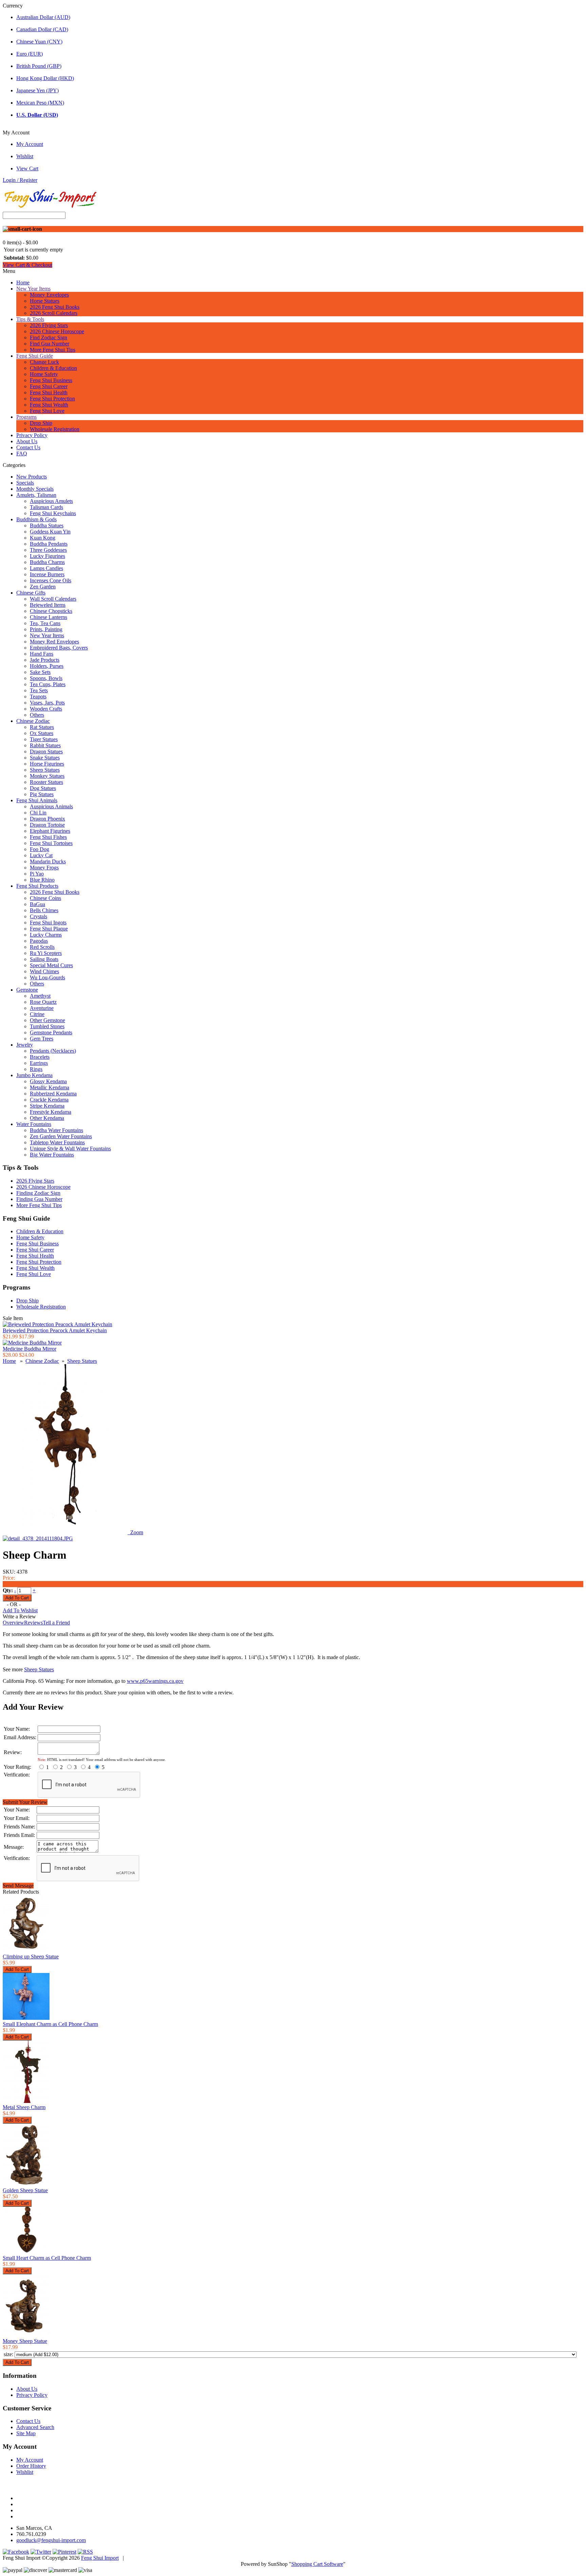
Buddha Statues (47, 525)
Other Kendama (47, 1118)
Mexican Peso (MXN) (40, 103)
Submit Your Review (25, 1802)
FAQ (22, 454)
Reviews (33, 1623)
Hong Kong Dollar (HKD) (45, 78)
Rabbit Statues (45, 745)
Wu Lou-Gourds (47, 977)
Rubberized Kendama (53, 1094)
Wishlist (25, 156)
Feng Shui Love (47, 411)
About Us (27, 441)
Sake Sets (40, 672)
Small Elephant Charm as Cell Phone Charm (50, 2024)
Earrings (39, 1063)
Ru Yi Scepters (46, 953)
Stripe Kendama (47, 1106)
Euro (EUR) (30, 54)
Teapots (38, 697)
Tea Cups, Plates (48, 684)
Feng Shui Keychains (53, 513)
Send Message (18, 1886)
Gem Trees (42, 1039)
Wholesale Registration (55, 429)
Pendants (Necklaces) (53, 1051)
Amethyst (40, 996)
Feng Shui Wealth (49, 405)
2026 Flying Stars (49, 325)
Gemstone (27, 990)
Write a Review (19, 1616)
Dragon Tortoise (47, 825)
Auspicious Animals (51, 806)
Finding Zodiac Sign (38, 1193)
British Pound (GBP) (39, 66)
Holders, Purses (47, 666)
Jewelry (25, 1045)
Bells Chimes (44, 910)
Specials (25, 483)
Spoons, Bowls (46, 678)
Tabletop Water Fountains (57, 1142)
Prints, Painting (46, 629)
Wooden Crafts (46, 709)
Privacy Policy (32, 435)
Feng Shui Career (49, 386)
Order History (31, 2466)
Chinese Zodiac (33, 721)
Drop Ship (41, 423)
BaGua (37, 904)
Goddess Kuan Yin (50, 532)
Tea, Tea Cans (45, 623)
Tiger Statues (44, 739)
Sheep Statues (45, 770)
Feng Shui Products (37, 886)
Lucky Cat (41, 855)
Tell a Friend (56, 1623)
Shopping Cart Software (317, 2564)
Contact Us (28, 447)
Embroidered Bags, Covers (59, 648)
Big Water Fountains (52, 1155)
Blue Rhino (42, 880)
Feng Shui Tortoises (51, 843)
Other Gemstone (47, 1020)
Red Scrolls (42, 947)
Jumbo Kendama (34, 1075)
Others (37, 715)
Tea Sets (39, 690)
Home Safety (44, 374)
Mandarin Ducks (48, 861)
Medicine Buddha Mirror (30, 1349)
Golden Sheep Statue (25, 2190)
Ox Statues (42, 733)
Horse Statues (45, 301)
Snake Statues (45, 758)
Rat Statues (42, 727)
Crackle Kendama (49, 1100)
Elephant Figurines (50, 831)
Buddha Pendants (49, 544)
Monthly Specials (35, 489)
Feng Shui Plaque (49, 929)
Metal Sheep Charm (24, 2107)
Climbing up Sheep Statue (31, 1957)
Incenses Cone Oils (51, 580)
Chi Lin (38, 813)
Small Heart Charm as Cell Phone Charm (47, 2258)
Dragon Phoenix (47, 819)
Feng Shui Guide (35, 356)
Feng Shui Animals (37, 800)
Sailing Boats (44, 959)
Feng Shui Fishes (48, 837)
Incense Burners (47, 574)
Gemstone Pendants (51, 1032)
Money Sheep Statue (25, 2341)
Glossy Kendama (48, 1081)
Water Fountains (34, 1124)
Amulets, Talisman (36, 495)
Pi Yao (37, 874)
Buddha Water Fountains (56, 1130)
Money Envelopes (49, 295)
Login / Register (20, 180)
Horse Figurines (47, 764)
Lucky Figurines (47, 556)
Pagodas (39, 941)
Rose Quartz (43, 1002)
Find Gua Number (50, 344)
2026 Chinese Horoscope (57, 331)
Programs (26, 417)
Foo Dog (40, 849)
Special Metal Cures (51, 965)
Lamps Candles (46, 568)
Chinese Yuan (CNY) (39, 42)
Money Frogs (44, 868)
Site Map (26, 2433)
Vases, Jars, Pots (47, 703)
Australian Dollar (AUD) (43, 17)
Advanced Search (35, 2427)
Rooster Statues (46, 782)
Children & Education (53, 368)
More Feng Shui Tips (53, 350)
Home (23, 283)
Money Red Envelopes (54, 642)
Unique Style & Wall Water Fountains (70, 1149)
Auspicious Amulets (51, 501)
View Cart (27, 168)
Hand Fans (42, 654)
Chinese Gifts (31, 593)
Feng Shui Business (51, 380)
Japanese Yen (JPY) (37, 90)
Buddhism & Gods (36, 519)
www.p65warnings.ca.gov (155, 1681)
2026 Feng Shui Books (55, 307)
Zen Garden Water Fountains (61, 1136)
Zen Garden (43, 587)
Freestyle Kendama (51, 1112)
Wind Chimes (44, 971)
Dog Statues (43, 788)
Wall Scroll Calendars (53, 599)
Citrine (37, 1014)
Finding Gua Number (39, 1199)
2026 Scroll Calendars (54, 313)
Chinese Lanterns (48, 617)
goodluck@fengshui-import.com (51, 2540)
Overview (13, 1623)
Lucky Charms (46, 935)
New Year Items (33, 289)
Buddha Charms (47, 562)
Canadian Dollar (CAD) (42, 29)
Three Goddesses (48, 550)
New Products (32, 477)
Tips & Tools (30, 319)
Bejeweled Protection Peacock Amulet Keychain (55, 1330)
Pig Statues (42, 794)
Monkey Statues (47, 776)
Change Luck (44, 362)
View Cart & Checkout (27, 265)
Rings (36, 1069)
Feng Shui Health (49, 392)
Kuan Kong (43, 538)
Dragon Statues (46, 751)
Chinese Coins (45, 898)
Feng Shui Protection (52, 399)
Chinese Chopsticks (51, 611)
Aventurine (42, 1008)
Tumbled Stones (47, 1026)
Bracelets (40, 1057)
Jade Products (45, 660)
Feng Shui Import (100, 2558)
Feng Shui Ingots (48, 923)
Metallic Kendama (50, 1087)
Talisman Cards (46, 507)
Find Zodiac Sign (48, 337)
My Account (30, 144)
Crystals (38, 916)
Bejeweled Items (48, 605)
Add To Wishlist (20, 1610)
